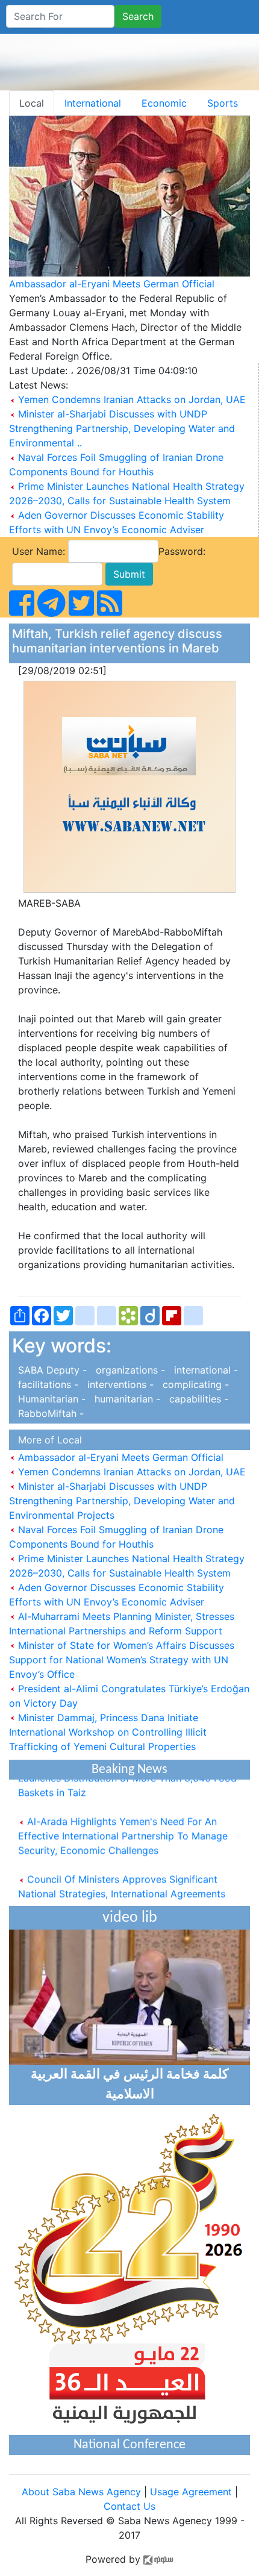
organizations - (129, 1370)
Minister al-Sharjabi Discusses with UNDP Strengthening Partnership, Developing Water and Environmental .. (122, 428)
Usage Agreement (191, 2492)
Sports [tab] (223, 103)
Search (138, 16)
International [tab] (93, 103)
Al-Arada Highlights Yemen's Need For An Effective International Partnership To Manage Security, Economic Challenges (123, 1828)
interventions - (119, 1384)
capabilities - (196, 1399)
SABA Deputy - (51, 1370)
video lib (130, 1918)
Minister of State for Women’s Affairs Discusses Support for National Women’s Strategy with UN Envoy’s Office (122, 1660)
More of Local (47, 1440)
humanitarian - (126, 1399)
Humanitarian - (50, 1399)
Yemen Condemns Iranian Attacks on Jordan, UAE (132, 399)
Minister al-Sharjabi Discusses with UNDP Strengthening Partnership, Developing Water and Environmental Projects (122, 1501)
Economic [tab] (164, 103)
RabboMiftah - (48, 1413)
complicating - (193, 1384)
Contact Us (129, 2506)
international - (203, 1370)
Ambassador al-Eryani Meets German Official (112, 284)
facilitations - (47, 1384)
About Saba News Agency (83, 2492)
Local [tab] (32, 103)
